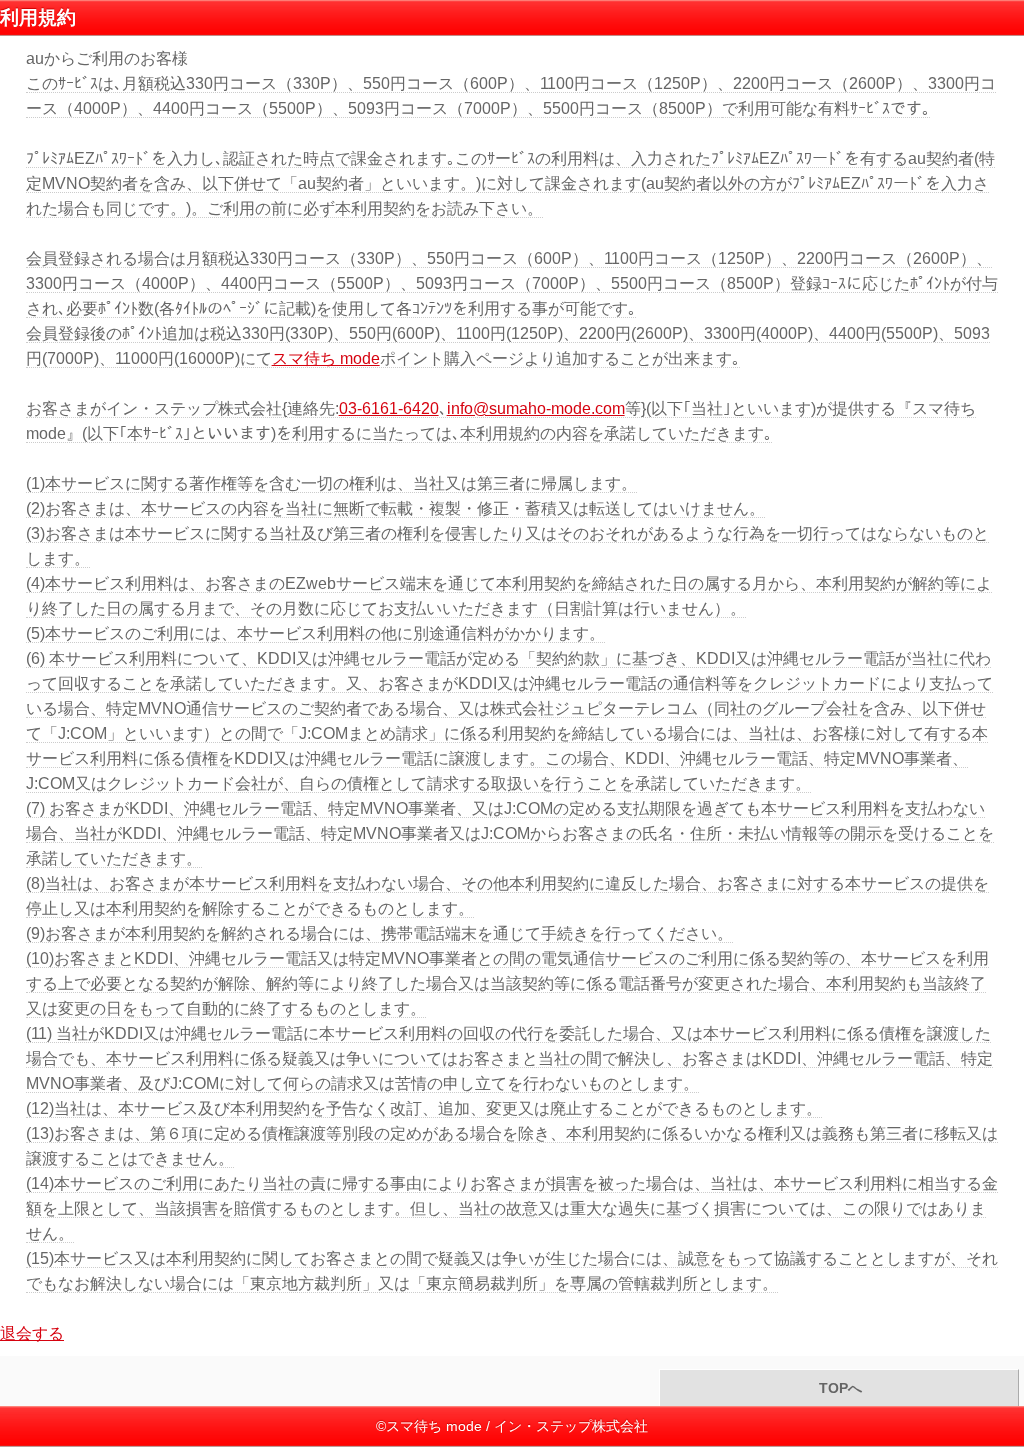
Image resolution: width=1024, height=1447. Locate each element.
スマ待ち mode (326, 358)
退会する (32, 1333)
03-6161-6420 (389, 408)
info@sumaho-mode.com (536, 408)
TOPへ (838, 1388)
